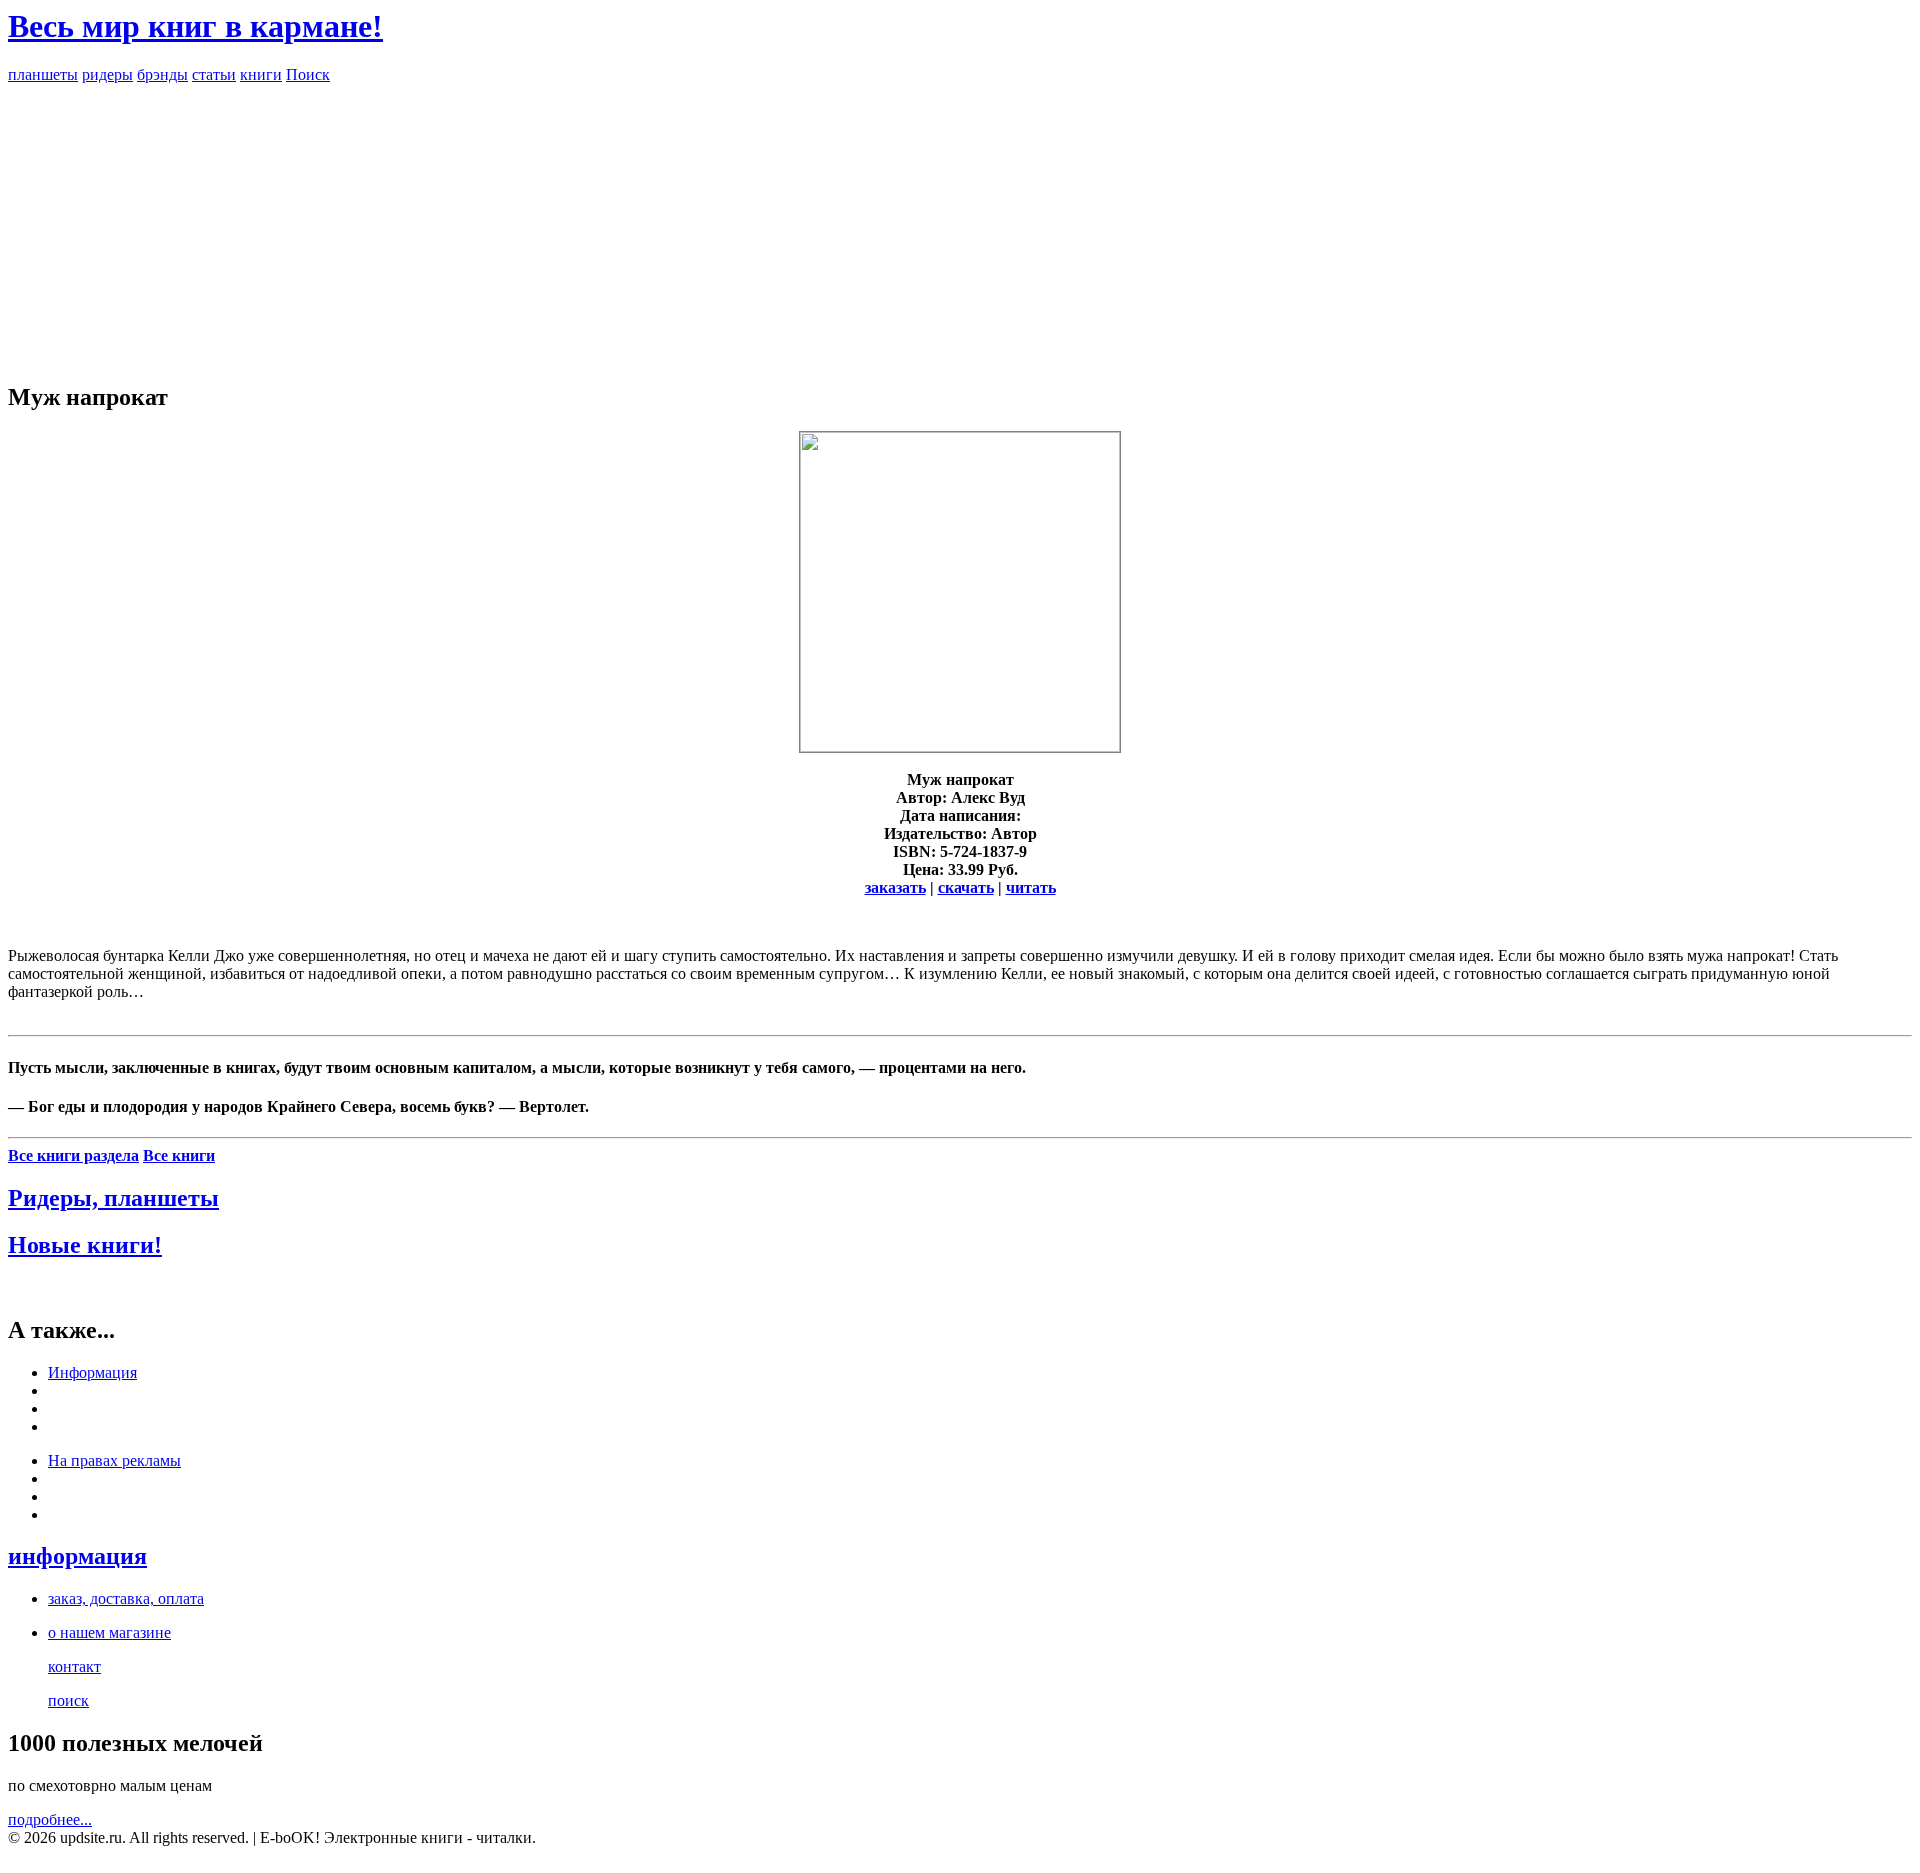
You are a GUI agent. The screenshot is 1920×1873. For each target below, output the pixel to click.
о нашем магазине (109, 1632)
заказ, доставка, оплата (126, 1598)
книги (261, 74)
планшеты (43, 74)
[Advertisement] (960, 224)
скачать (966, 887)
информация (77, 1556)
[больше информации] (960, 746)
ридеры (107, 74)
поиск (68, 1700)
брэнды (162, 74)
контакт (74, 1666)
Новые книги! (85, 1245)
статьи (214, 74)
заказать (895, 887)
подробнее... (50, 1819)
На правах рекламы (114, 1460)
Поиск (308, 74)
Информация (92, 1372)
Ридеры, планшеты (113, 1198)
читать (1031, 887)
